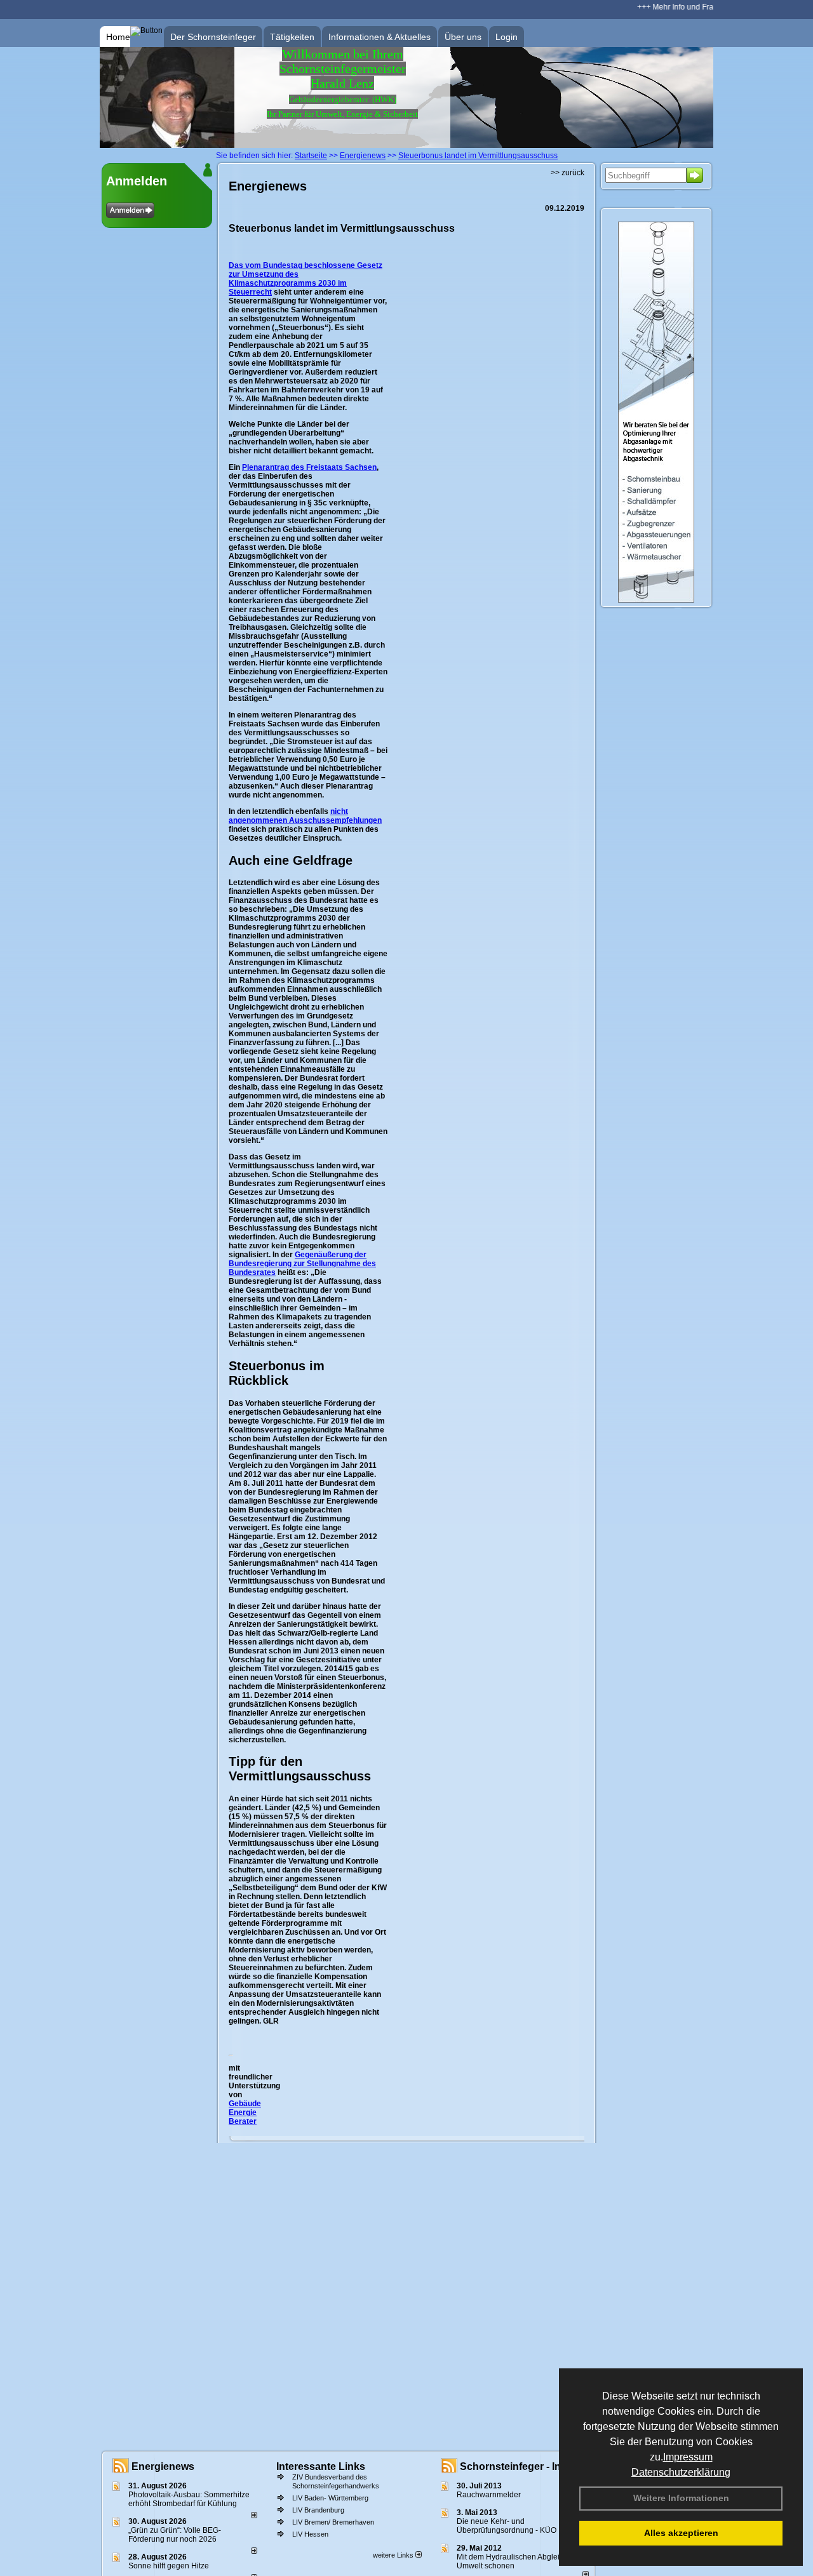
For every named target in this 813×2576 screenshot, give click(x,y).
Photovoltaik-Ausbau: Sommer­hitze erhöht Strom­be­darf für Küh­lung (189, 2499)
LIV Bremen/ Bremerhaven (333, 2522)
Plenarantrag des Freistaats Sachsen (309, 467)
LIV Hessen (310, 2534)
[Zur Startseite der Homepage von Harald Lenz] (167, 145)
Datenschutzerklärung (681, 2472)
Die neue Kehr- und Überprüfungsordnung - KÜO (507, 2526)
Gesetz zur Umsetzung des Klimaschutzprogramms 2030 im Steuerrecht (306, 279)
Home (118, 37)
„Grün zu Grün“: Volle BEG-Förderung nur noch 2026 (175, 2535)
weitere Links (394, 2555)
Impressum (688, 2457)
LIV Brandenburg (318, 2510)
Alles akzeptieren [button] (681, 2533)
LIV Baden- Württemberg (330, 2498)
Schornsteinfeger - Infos (518, 2466)
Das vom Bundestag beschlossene (293, 265)
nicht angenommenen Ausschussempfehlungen (305, 816)
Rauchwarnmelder (489, 2495)
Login (507, 37)
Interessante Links (321, 2466)
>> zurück (568, 173)
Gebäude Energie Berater (245, 2112)
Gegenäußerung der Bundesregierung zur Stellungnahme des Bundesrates (302, 1264)
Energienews (163, 2466)
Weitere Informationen (681, 2498)
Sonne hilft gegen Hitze (169, 2566)
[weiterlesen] (254, 2516)
